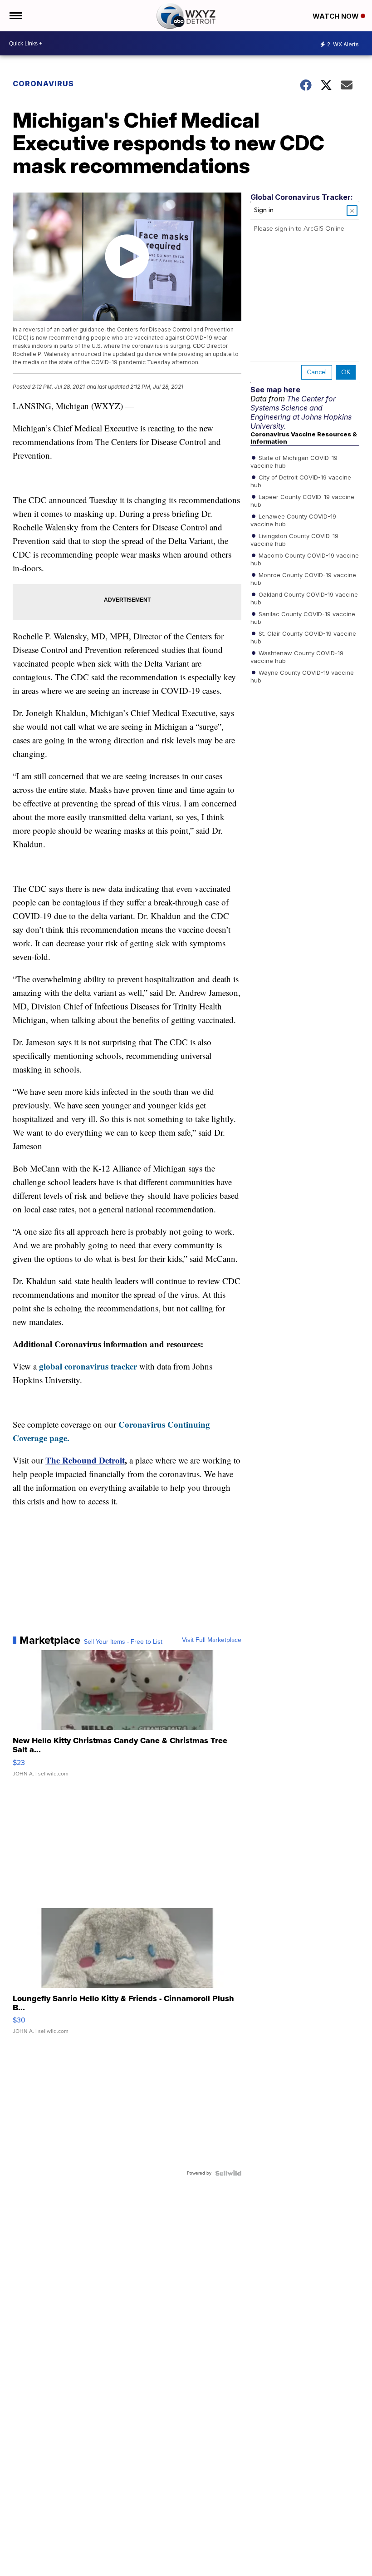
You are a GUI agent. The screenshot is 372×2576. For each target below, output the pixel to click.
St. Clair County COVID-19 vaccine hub (303, 637)
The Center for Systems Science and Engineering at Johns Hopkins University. (301, 412)
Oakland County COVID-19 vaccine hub (304, 598)
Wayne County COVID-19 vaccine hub (302, 676)
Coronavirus (43, 84)
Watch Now (337, 16)
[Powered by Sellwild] (228, 2173)
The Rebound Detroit (85, 1460)
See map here (275, 390)
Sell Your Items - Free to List (123, 1642)
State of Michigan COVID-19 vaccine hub (294, 461)
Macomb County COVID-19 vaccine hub (305, 559)
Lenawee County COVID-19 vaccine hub (293, 520)
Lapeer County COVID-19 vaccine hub (302, 500)
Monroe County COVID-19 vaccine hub (303, 578)
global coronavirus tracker (88, 1366)
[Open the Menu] (15, 16)
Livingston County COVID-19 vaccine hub (294, 539)
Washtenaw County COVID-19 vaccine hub (297, 657)
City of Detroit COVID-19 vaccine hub (301, 481)
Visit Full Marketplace (212, 1640)
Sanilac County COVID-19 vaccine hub (303, 618)
